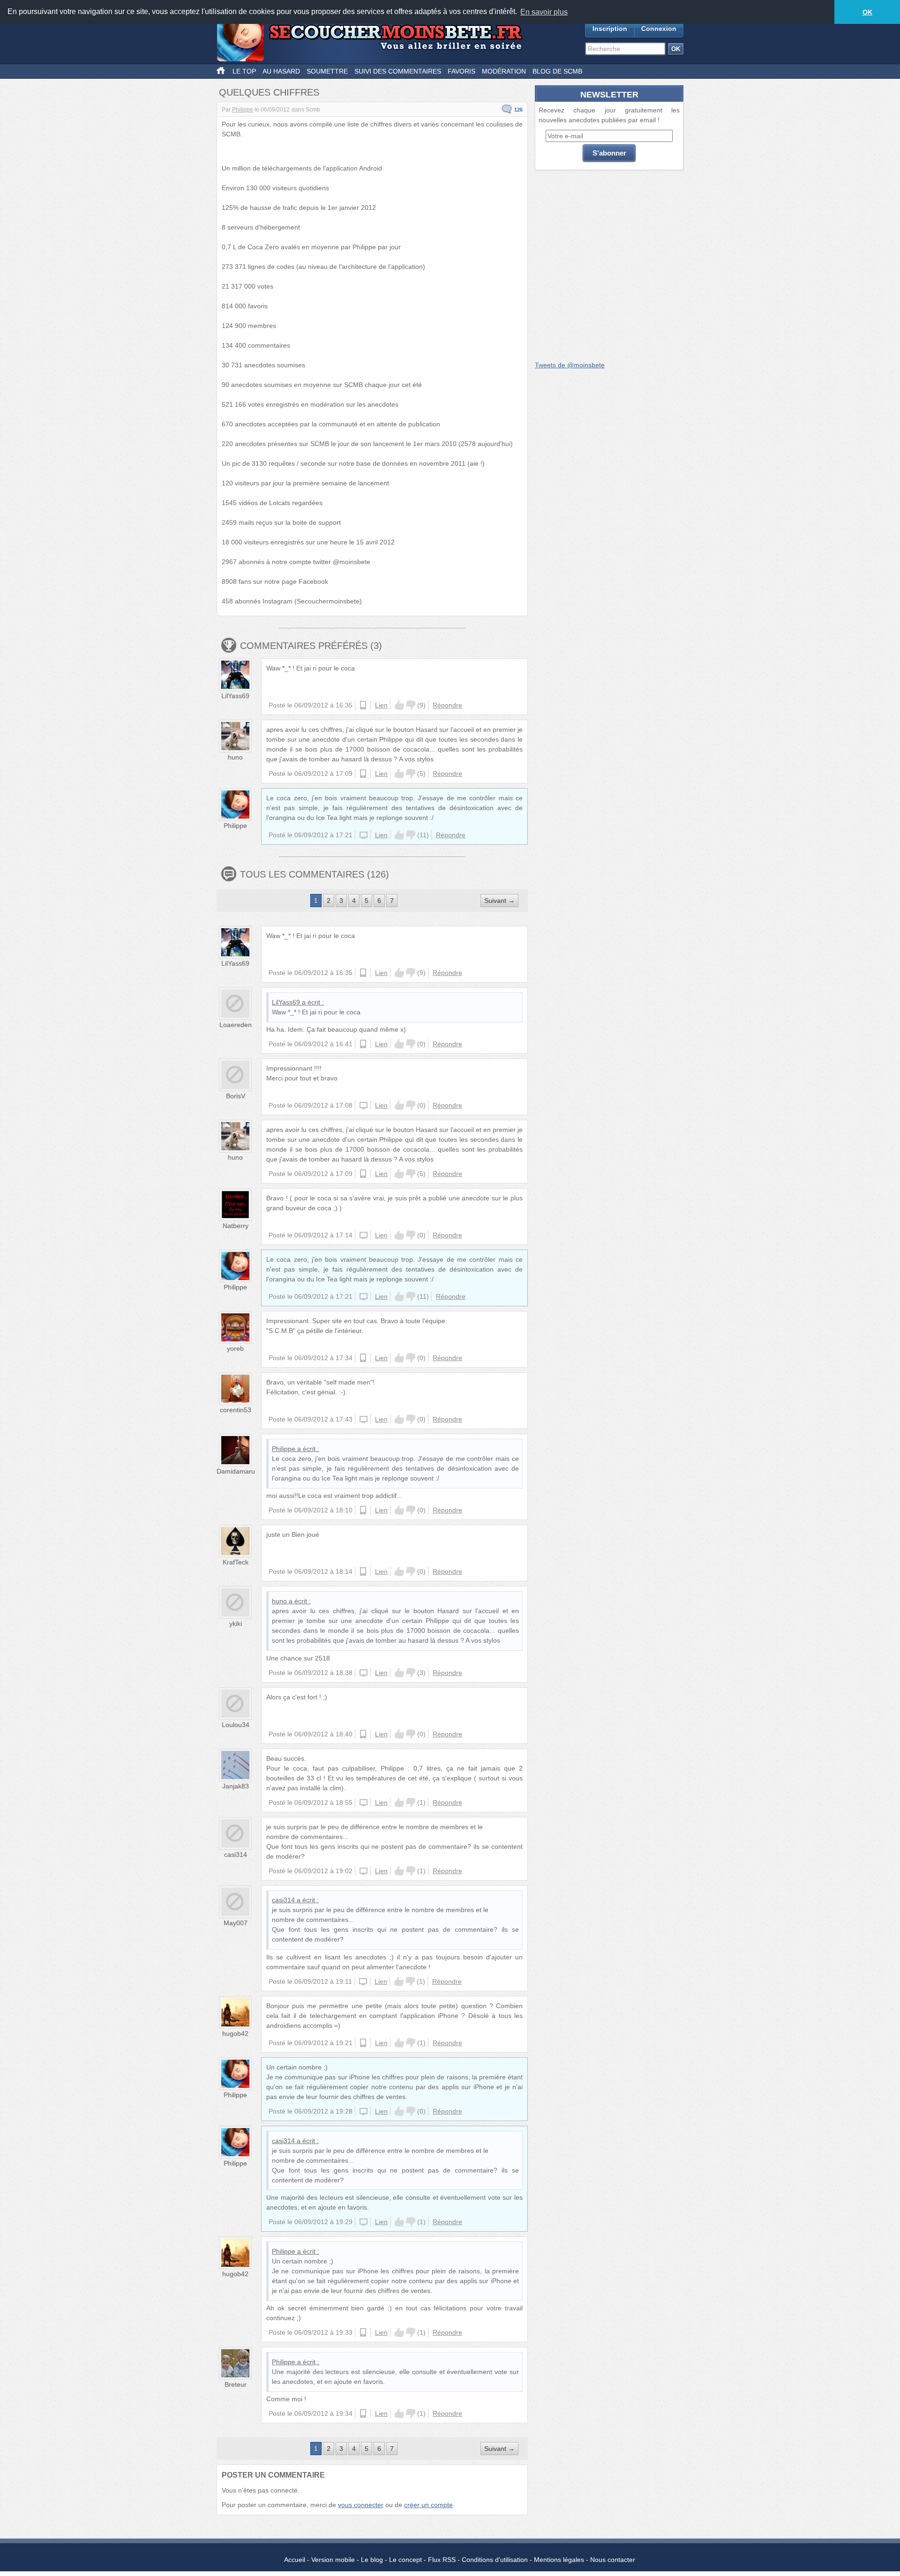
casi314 (236, 1854)
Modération (504, 71)
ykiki (236, 1623)
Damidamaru (236, 1471)
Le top (244, 71)
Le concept (405, 2560)
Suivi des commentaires (398, 71)
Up (399, 705)
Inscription (610, 29)
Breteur (236, 2384)
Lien (381, 705)
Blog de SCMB (557, 71)
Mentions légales (559, 2560)
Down (411, 705)
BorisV (236, 1096)
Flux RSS (442, 2560)
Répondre (447, 705)
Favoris (461, 71)
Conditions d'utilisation (495, 2560)
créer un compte (428, 2505)
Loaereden (236, 1025)
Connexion (659, 29)
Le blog (372, 2560)
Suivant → (499, 901)
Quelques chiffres (269, 92)
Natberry (236, 1226)
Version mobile (333, 2560)
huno (235, 757)
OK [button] (867, 12)
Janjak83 (236, 1786)
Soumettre (327, 71)
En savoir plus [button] (544, 12)
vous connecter (361, 2505)
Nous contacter (613, 2560)
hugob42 (235, 2033)
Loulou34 (236, 1725)
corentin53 (236, 1410)
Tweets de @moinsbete (570, 365)
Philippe (243, 110)
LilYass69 (235, 696)
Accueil (295, 2560)
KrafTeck (236, 1562)
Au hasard (281, 71)
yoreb (235, 1348)
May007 (236, 1923)
